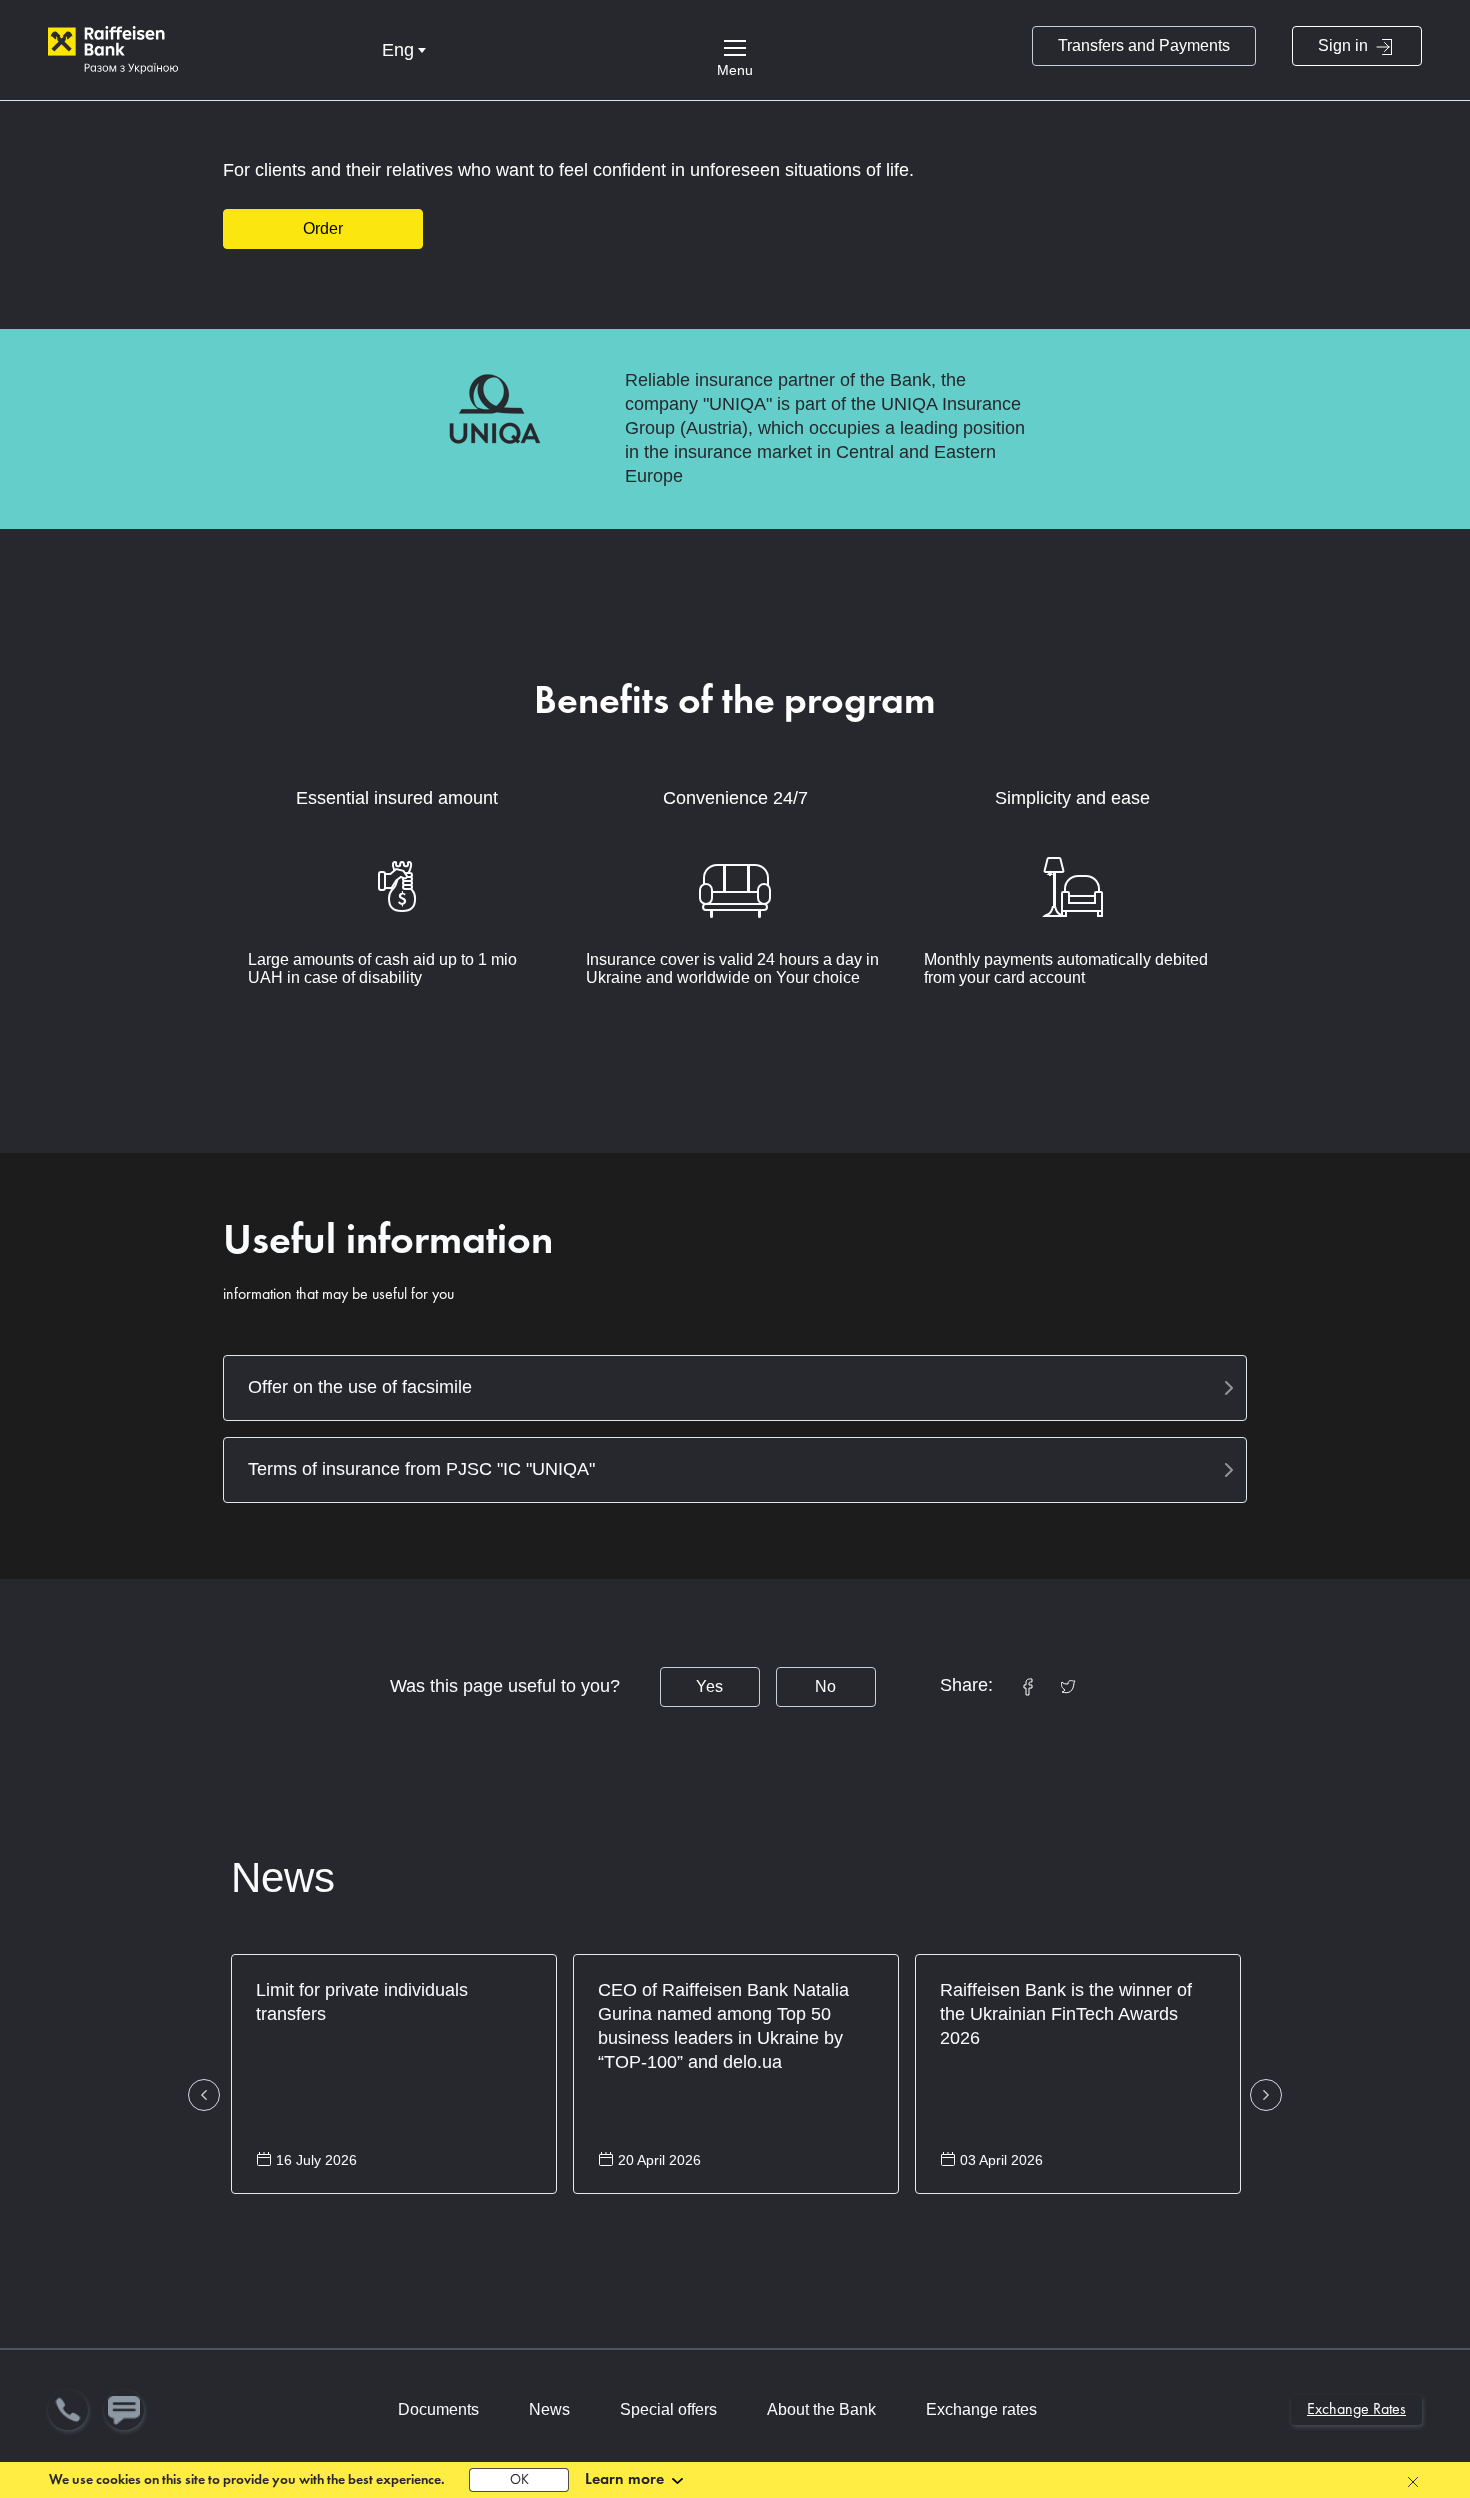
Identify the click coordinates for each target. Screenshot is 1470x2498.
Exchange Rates (1356, 2410)
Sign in (1345, 45)
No (825, 1686)
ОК (519, 2480)
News (283, 1877)
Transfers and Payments (1144, 45)
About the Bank (821, 2409)
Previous (204, 2095)
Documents (438, 2409)
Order (323, 228)
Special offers (668, 2409)
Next (1266, 2095)
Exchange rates (981, 2409)
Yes (709, 1686)
